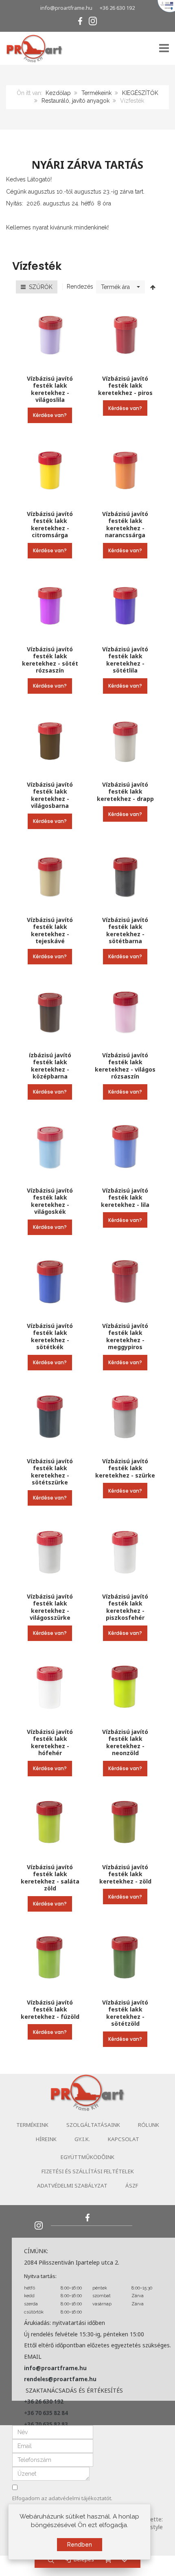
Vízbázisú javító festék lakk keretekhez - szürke (125, 1468)
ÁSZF (132, 2186)
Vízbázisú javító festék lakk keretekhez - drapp (125, 792)
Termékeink (96, 93)
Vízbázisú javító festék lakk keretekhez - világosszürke (50, 1607)
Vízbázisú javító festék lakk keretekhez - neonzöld (125, 1742)
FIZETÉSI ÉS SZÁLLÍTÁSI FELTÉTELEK (88, 2171)
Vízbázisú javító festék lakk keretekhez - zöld (125, 1874)
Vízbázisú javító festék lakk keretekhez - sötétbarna (125, 931)
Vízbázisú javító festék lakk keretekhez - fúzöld (50, 2009)
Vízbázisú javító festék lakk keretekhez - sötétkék (50, 1337)
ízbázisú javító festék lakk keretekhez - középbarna (50, 1066)
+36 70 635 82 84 (46, 2413)
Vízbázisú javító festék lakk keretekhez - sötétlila (125, 660)
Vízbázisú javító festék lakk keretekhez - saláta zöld (50, 1878)
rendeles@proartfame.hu (60, 2379)
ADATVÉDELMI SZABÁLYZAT (72, 2186)
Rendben (80, 2545)
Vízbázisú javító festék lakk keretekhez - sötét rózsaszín (50, 660)
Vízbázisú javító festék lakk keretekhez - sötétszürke (50, 1472)
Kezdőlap (58, 93)
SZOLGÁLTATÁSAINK (93, 2125)
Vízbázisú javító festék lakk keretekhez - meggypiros (125, 1337)
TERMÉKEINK (32, 2125)
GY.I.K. (82, 2139)
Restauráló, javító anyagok (75, 101)
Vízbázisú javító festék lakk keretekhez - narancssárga (125, 525)
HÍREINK (46, 2139)
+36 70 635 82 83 (46, 2424)
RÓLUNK (149, 2125)
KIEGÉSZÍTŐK (140, 93)
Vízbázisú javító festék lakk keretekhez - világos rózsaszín (125, 1066)
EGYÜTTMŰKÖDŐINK (87, 2157)
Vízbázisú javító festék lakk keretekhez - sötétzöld (125, 2013)
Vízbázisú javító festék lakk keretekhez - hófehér (50, 1742)
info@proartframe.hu (66, 8)
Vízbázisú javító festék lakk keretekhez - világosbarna (50, 795)
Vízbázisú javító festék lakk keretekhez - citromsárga (50, 525)
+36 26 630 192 (117, 8)
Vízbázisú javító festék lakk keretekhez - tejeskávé (50, 931)
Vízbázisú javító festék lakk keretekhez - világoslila (50, 389)
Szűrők (39, 287)
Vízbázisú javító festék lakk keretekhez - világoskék (50, 1201)
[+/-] (153, 287)
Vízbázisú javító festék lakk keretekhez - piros (125, 386)
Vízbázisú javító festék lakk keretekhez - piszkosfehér (125, 1607)
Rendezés (80, 287)
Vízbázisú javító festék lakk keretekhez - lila (125, 1198)
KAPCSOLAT (124, 2139)
